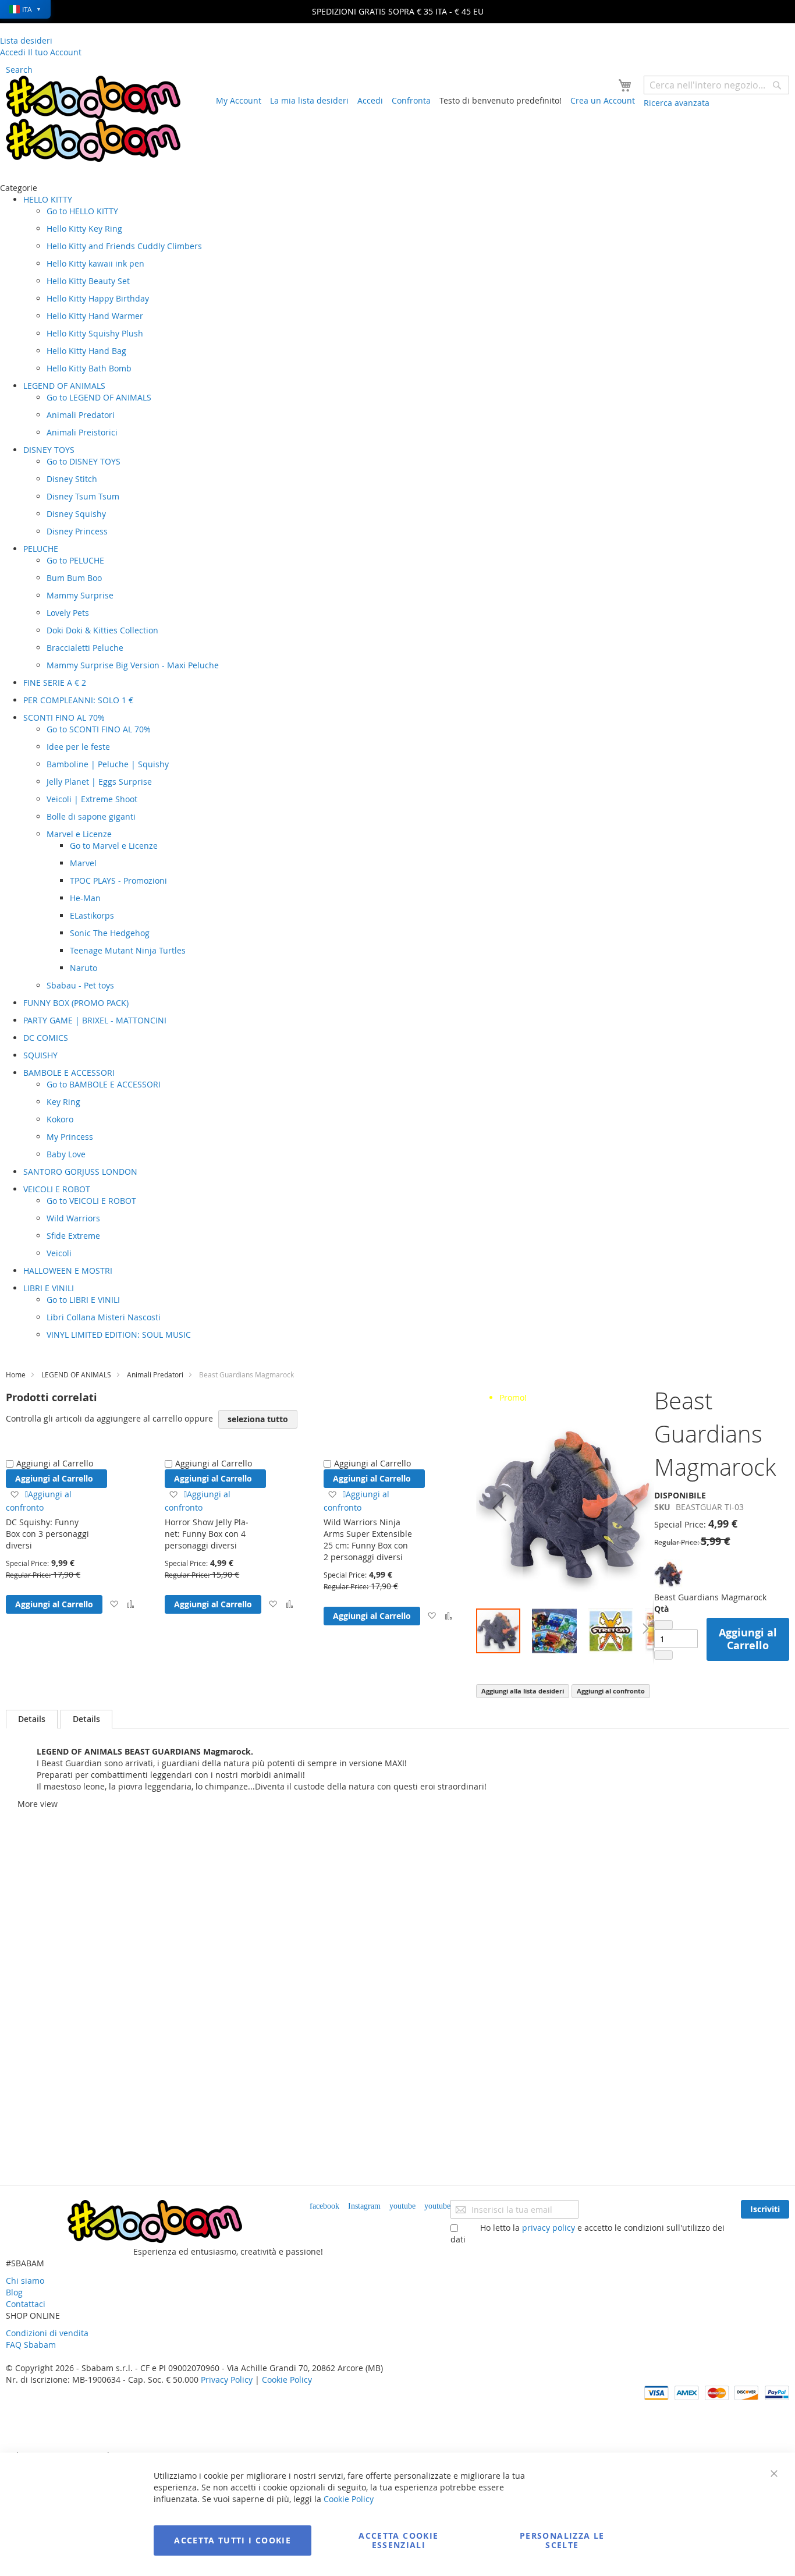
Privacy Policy (227, 2380)
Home (16, 1374)
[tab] (32, 1719)
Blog (14, 2292)
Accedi (370, 100)
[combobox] (716, 85)
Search (19, 70)
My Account (239, 100)
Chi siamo (25, 2281)
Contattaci (26, 2304)
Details (32, 1719)
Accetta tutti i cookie (233, 2540)
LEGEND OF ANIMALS (76, 1374)
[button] (114, 1604)
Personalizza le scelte (562, 2540)
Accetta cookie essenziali (398, 2540)
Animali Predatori (155, 1374)
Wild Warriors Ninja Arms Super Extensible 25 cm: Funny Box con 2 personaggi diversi (368, 1539)
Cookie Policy (287, 2380)
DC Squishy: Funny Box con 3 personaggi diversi (47, 1534)
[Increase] (663, 1655)
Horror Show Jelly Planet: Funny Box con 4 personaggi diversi (207, 1534)
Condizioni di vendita (47, 2333)
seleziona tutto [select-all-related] (258, 1419)
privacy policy (549, 2228)
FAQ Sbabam (31, 2345)
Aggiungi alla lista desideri (523, 1691)
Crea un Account (603, 100)
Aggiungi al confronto (611, 1691)
